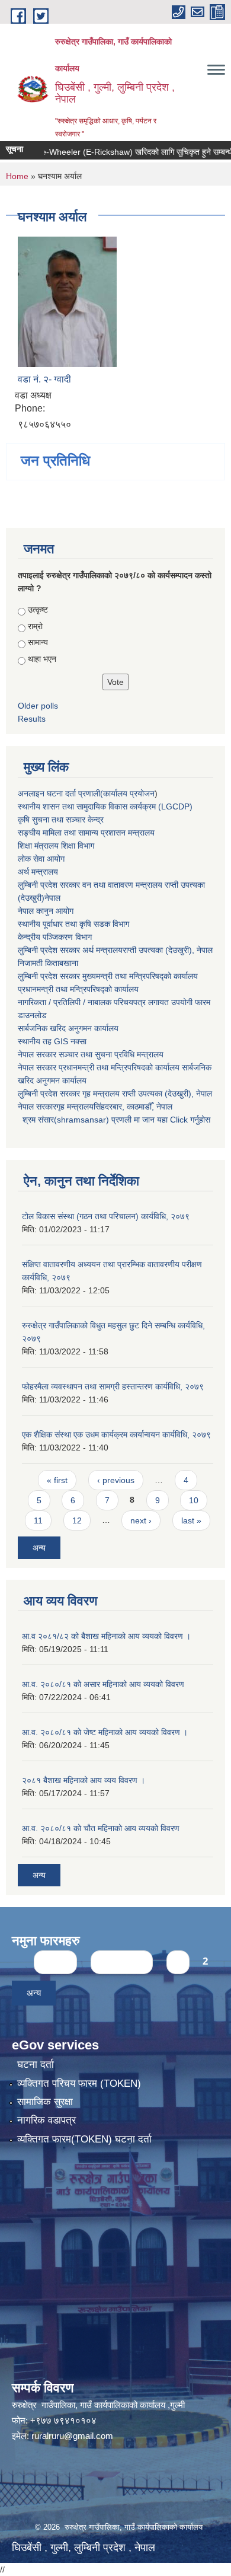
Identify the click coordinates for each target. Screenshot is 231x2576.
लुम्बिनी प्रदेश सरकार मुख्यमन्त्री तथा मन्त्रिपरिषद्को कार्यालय (108, 976)
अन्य (39, 1548)
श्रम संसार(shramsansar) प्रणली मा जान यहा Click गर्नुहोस (114, 1120)
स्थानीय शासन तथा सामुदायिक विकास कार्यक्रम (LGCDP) (105, 806)
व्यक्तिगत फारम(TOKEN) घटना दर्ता (84, 2139)
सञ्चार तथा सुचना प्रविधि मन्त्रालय (110, 1054)
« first (57, 1480)
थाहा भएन (42, 659)
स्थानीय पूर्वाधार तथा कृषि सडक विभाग (73, 924)
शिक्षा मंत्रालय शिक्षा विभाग (56, 846)
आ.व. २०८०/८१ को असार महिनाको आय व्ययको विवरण (103, 1684)
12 (77, 1520)
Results (32, 719)
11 (38, 1520)
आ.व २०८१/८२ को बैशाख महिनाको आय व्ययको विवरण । (106, 1636)
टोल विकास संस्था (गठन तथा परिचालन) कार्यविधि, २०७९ (106, 1216)
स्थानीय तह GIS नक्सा (52, 1041)
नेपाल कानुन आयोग (46, 911)
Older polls (38, 706)
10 (194, 1500)
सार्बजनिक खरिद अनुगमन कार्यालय (68, 1028)
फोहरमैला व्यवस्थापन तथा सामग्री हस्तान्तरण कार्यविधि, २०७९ (113, 1386)
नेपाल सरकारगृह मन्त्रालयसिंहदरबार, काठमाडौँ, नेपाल (95, 1107)
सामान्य (38, 642)
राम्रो (35, 626)
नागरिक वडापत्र (46, 2120)
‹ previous (116, 1480)
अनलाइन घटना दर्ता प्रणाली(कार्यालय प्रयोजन (86, 793)
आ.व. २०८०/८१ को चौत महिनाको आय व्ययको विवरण (101, 1828)
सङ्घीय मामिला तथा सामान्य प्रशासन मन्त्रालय (86, 833)
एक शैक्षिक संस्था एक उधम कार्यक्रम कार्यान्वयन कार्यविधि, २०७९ (116, 1434)
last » (191, 1520)
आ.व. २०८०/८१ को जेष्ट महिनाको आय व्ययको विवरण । (105, 1732)
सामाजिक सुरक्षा (45, 2102)
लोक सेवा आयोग (41, 859)
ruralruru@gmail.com (72, 2436)
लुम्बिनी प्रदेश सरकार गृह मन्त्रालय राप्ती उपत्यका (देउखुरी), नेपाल (115, 1093)
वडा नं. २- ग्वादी (44, 379)
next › (141, 1520)
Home (17, 176)
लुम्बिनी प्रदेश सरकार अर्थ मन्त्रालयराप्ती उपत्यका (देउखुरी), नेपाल (115, 950)
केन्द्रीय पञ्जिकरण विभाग (55, 937)
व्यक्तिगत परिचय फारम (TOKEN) (79, 2084)
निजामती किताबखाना (48, 963)
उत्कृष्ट (38, 610)
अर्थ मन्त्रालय (38, 872)
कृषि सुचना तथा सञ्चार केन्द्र (61, 820)
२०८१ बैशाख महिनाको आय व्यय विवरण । (84, 1780)
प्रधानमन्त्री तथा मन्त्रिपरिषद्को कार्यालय (78, 989)
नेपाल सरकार (37, 1054)
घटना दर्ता (36, 2065)
